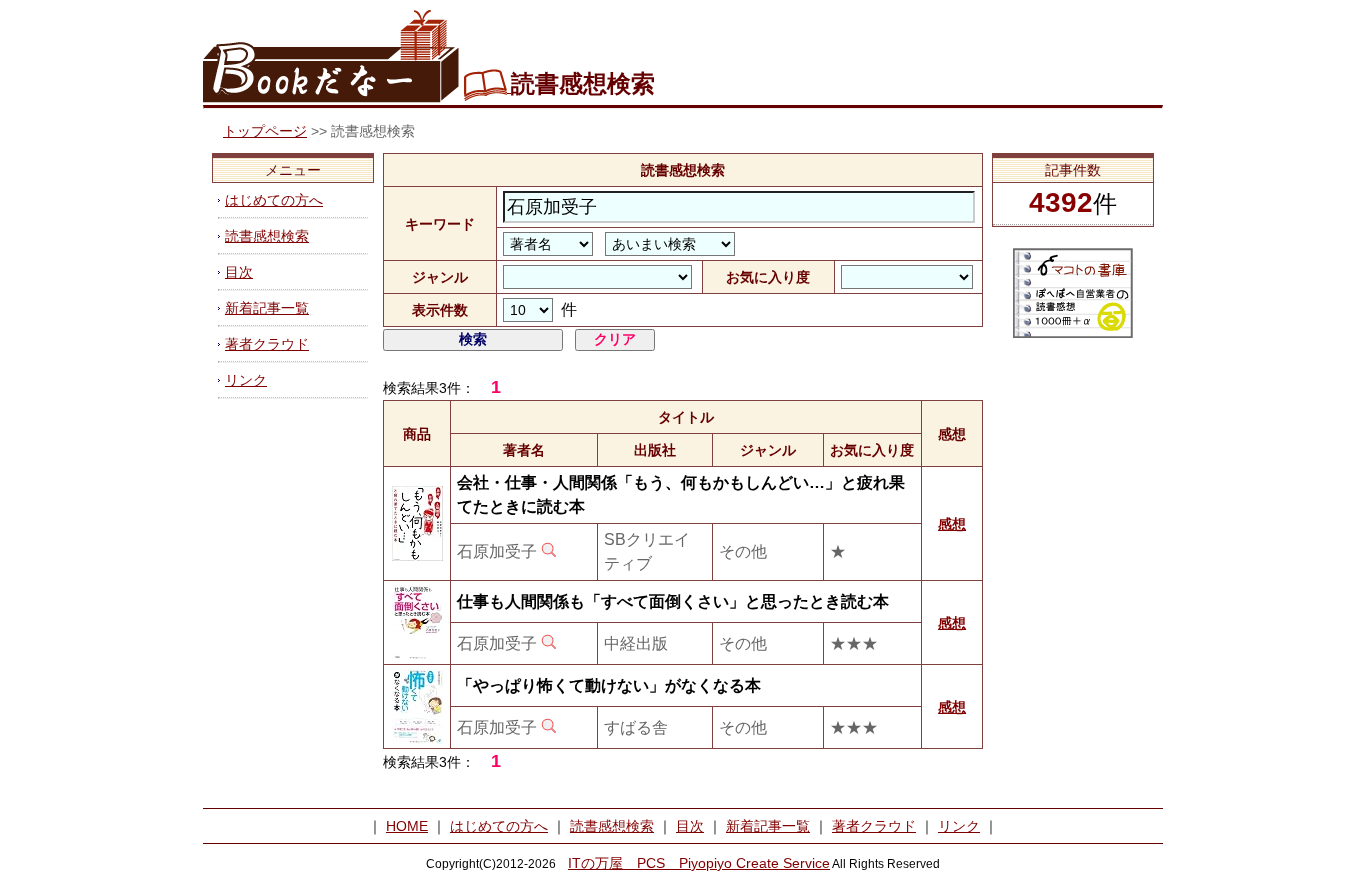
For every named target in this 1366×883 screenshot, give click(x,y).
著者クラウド (267, 344)
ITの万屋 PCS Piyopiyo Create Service (699, 863)
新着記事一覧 (267, 308)
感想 (952, 524)
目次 (239, 272)
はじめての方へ (274, 200)
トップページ (265, 131)
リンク (246, 380)
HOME (407, 826)
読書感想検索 (267, 236)
